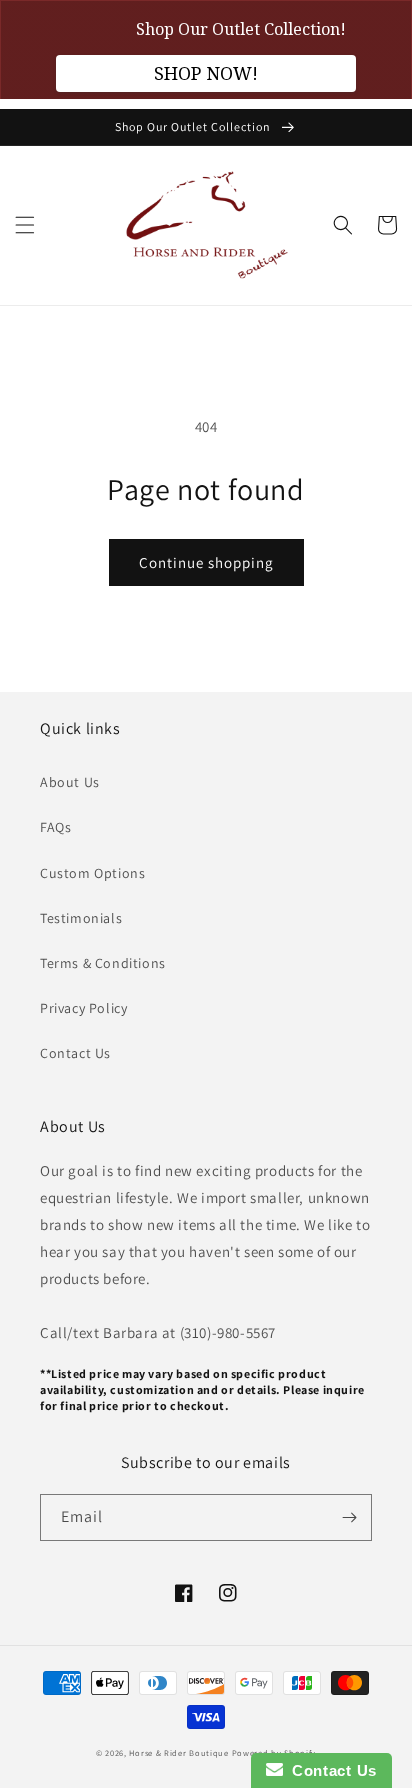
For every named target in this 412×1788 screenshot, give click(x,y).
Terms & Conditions (103, 963)
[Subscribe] (349, 1517)
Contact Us (75, 1053)
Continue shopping (206, 562)
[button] (25, 225)
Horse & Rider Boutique (178, 1752)
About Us (70, 782)
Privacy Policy (83, 1008)
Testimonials (81, 918)
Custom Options (92, 873)
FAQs (55, 827)
